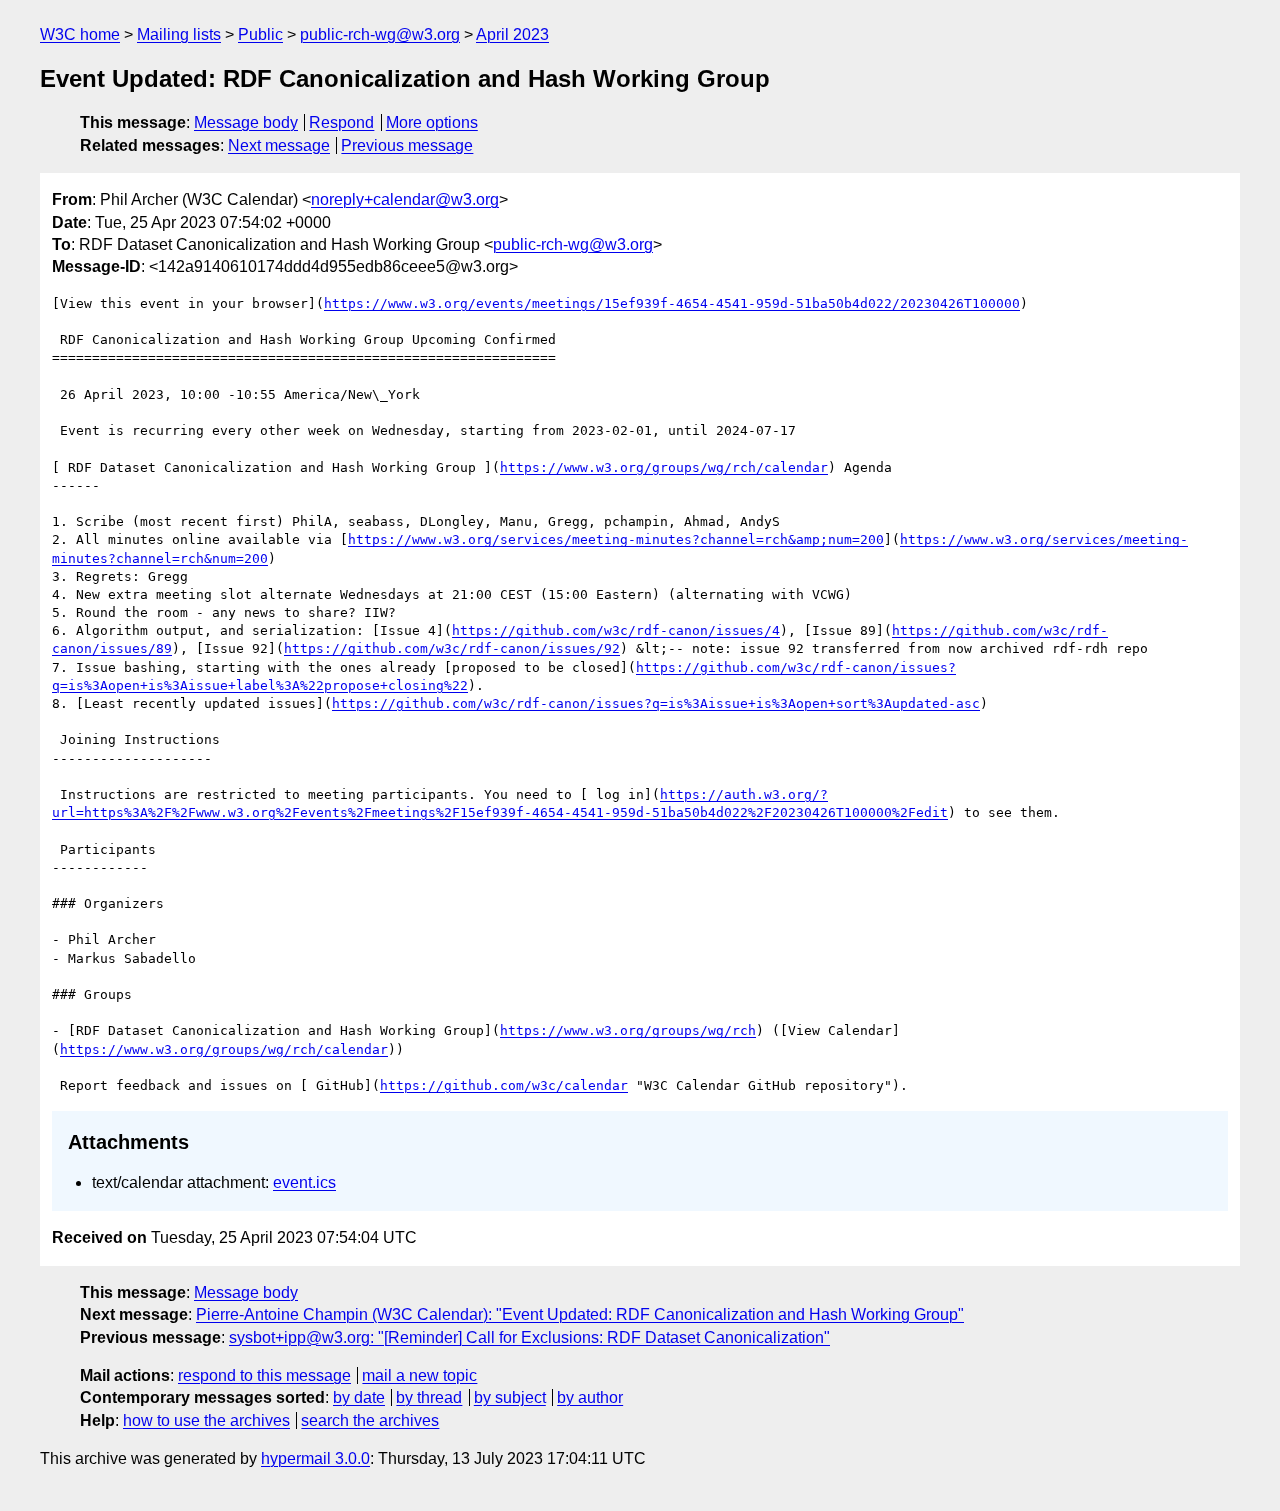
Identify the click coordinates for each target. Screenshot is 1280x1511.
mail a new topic (419, 1375)
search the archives (370, 1420)
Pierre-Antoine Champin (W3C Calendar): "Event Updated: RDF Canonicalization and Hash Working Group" (580, 1314)
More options (432, 122)
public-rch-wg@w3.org (380, 34)
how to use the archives (206, 1420)
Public (260, 34)
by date (359, 1397)
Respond (341, 122)
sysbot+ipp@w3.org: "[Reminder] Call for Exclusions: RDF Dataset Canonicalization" (529, 1337)
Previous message (407, 145)
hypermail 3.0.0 (315, 1458)
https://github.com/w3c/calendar (504, 1085)
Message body (246, 122)
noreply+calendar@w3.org (405, 199)
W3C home (80, 34)
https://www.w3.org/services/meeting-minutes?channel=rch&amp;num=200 (616, 539)
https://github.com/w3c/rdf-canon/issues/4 (616, 630)
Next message (279, 145)
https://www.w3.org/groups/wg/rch (628, 1030)
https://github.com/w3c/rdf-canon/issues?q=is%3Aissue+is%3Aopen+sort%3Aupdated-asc (656, 703)
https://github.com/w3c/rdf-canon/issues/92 (452, 648)
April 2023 (512, 34)
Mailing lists (179, 34)
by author (590, 1397)
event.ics (304, 1182)
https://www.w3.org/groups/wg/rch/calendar (664, 467)
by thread (429, 1397)
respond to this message (264, 1375)
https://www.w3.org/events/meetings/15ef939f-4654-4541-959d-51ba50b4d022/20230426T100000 (672, 303)
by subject (510, 1397)
